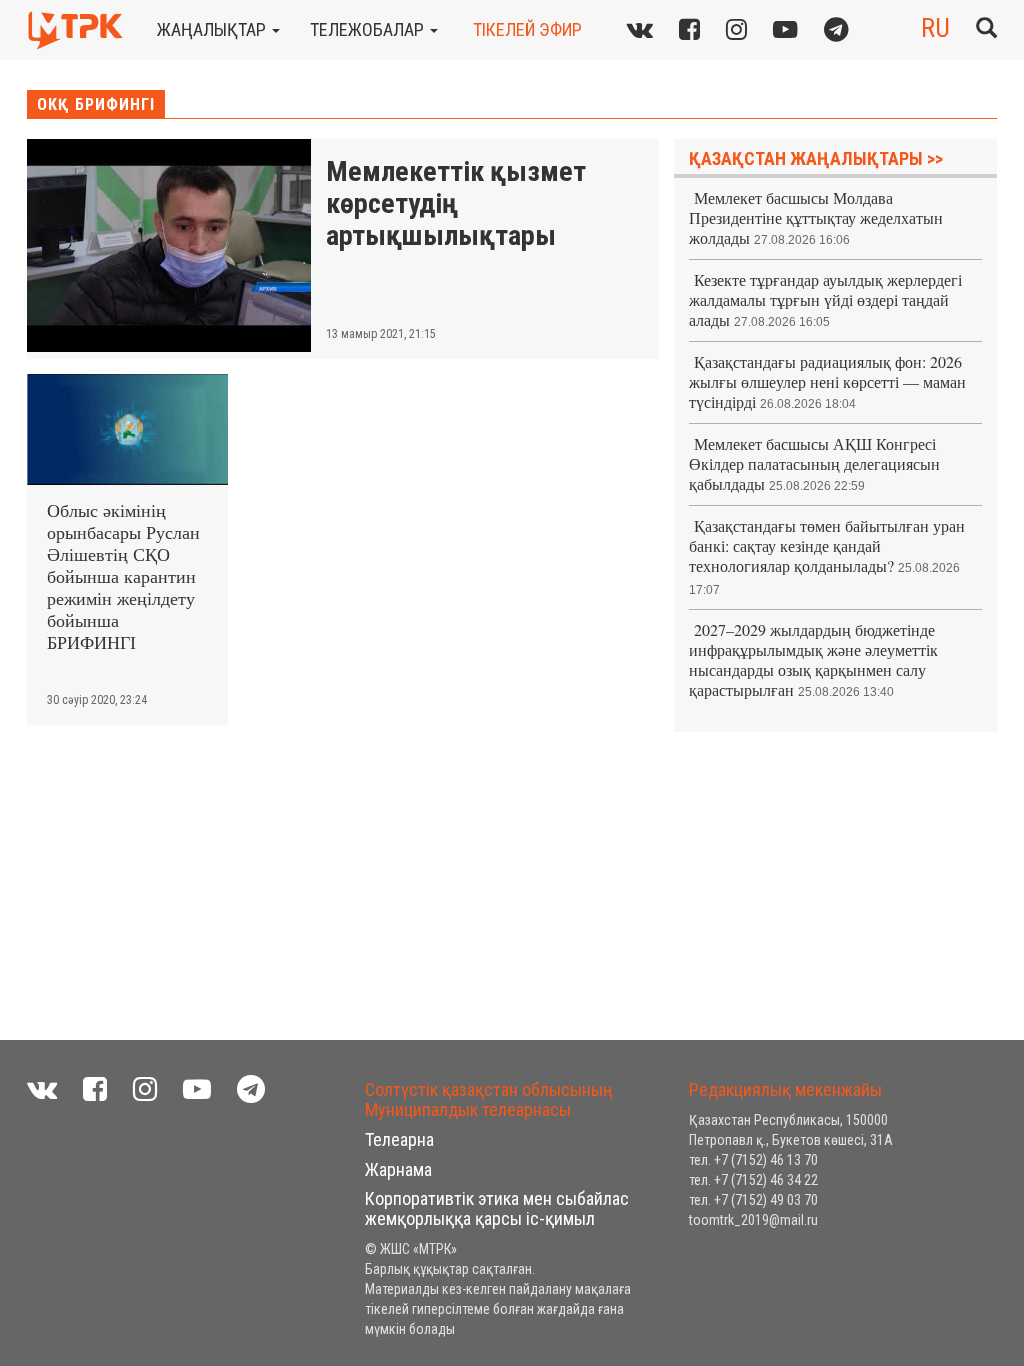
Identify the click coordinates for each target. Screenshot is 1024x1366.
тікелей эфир (527, 29)
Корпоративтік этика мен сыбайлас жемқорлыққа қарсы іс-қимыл (497, 1208)
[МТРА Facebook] (689, 29)
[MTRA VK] (640, 29)
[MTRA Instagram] (736, 29)
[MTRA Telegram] (836, 29)
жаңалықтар (213, 29)
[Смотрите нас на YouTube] (197, 1089)
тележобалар (369, 29)
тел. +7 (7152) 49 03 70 (753, 1200)
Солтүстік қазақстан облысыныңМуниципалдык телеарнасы (489, 1099)
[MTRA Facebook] (95, 1089)
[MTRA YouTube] (785, 29)
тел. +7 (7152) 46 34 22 (753, 1180)
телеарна (399, 1139)
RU (935, 28)
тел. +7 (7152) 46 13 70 (753, 1160)
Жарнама (398, 1169)
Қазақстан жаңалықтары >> (816, 158)
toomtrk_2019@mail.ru (753, 1220)
